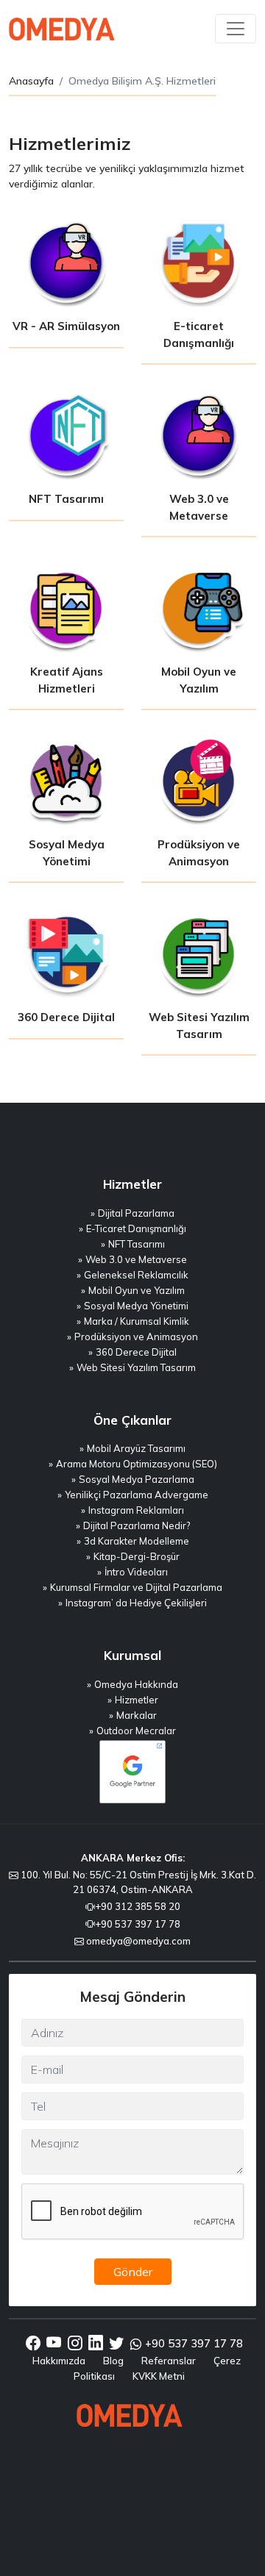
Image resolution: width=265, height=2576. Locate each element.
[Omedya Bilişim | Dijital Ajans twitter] (116, 2344)
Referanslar (169, 2361)
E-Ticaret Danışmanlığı (136, 1228)
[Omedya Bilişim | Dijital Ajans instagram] (75, 2344)
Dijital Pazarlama (136, 1213)
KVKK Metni (159, 2376)
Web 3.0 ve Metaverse (136, 1259)
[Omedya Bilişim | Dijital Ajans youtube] (54, 2344)
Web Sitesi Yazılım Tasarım (136, 1367)
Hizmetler (137, 1700)
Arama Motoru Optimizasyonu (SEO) (137, 1464)
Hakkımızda (59, 2361)
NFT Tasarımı (137, 1244)
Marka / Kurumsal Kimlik (137, 1321)
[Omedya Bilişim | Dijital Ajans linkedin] (96, 2344)
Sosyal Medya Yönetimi (136, 1306)
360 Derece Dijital (136, 1352)
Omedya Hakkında (136, 1684)
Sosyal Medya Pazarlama (137, 1479)
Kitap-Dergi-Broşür (137, 1556)
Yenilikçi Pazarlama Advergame (137, 1495)
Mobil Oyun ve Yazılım (137, 1290)
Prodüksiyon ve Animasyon (136, 1337)
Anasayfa (31, 81)
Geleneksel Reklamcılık (136, 1275)
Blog (113, 2361)
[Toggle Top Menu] (236, 29)
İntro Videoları (136, 1572)
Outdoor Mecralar (136, 1731)
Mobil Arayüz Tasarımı (136, 1448)
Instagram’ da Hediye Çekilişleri (136, 1603)
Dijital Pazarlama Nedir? (137, 1525)
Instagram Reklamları (136, 1510)
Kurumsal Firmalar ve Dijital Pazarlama (136, 1587)
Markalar (137, 1715)
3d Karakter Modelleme (137, 1541)
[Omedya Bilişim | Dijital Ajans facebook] (33, 2344)
